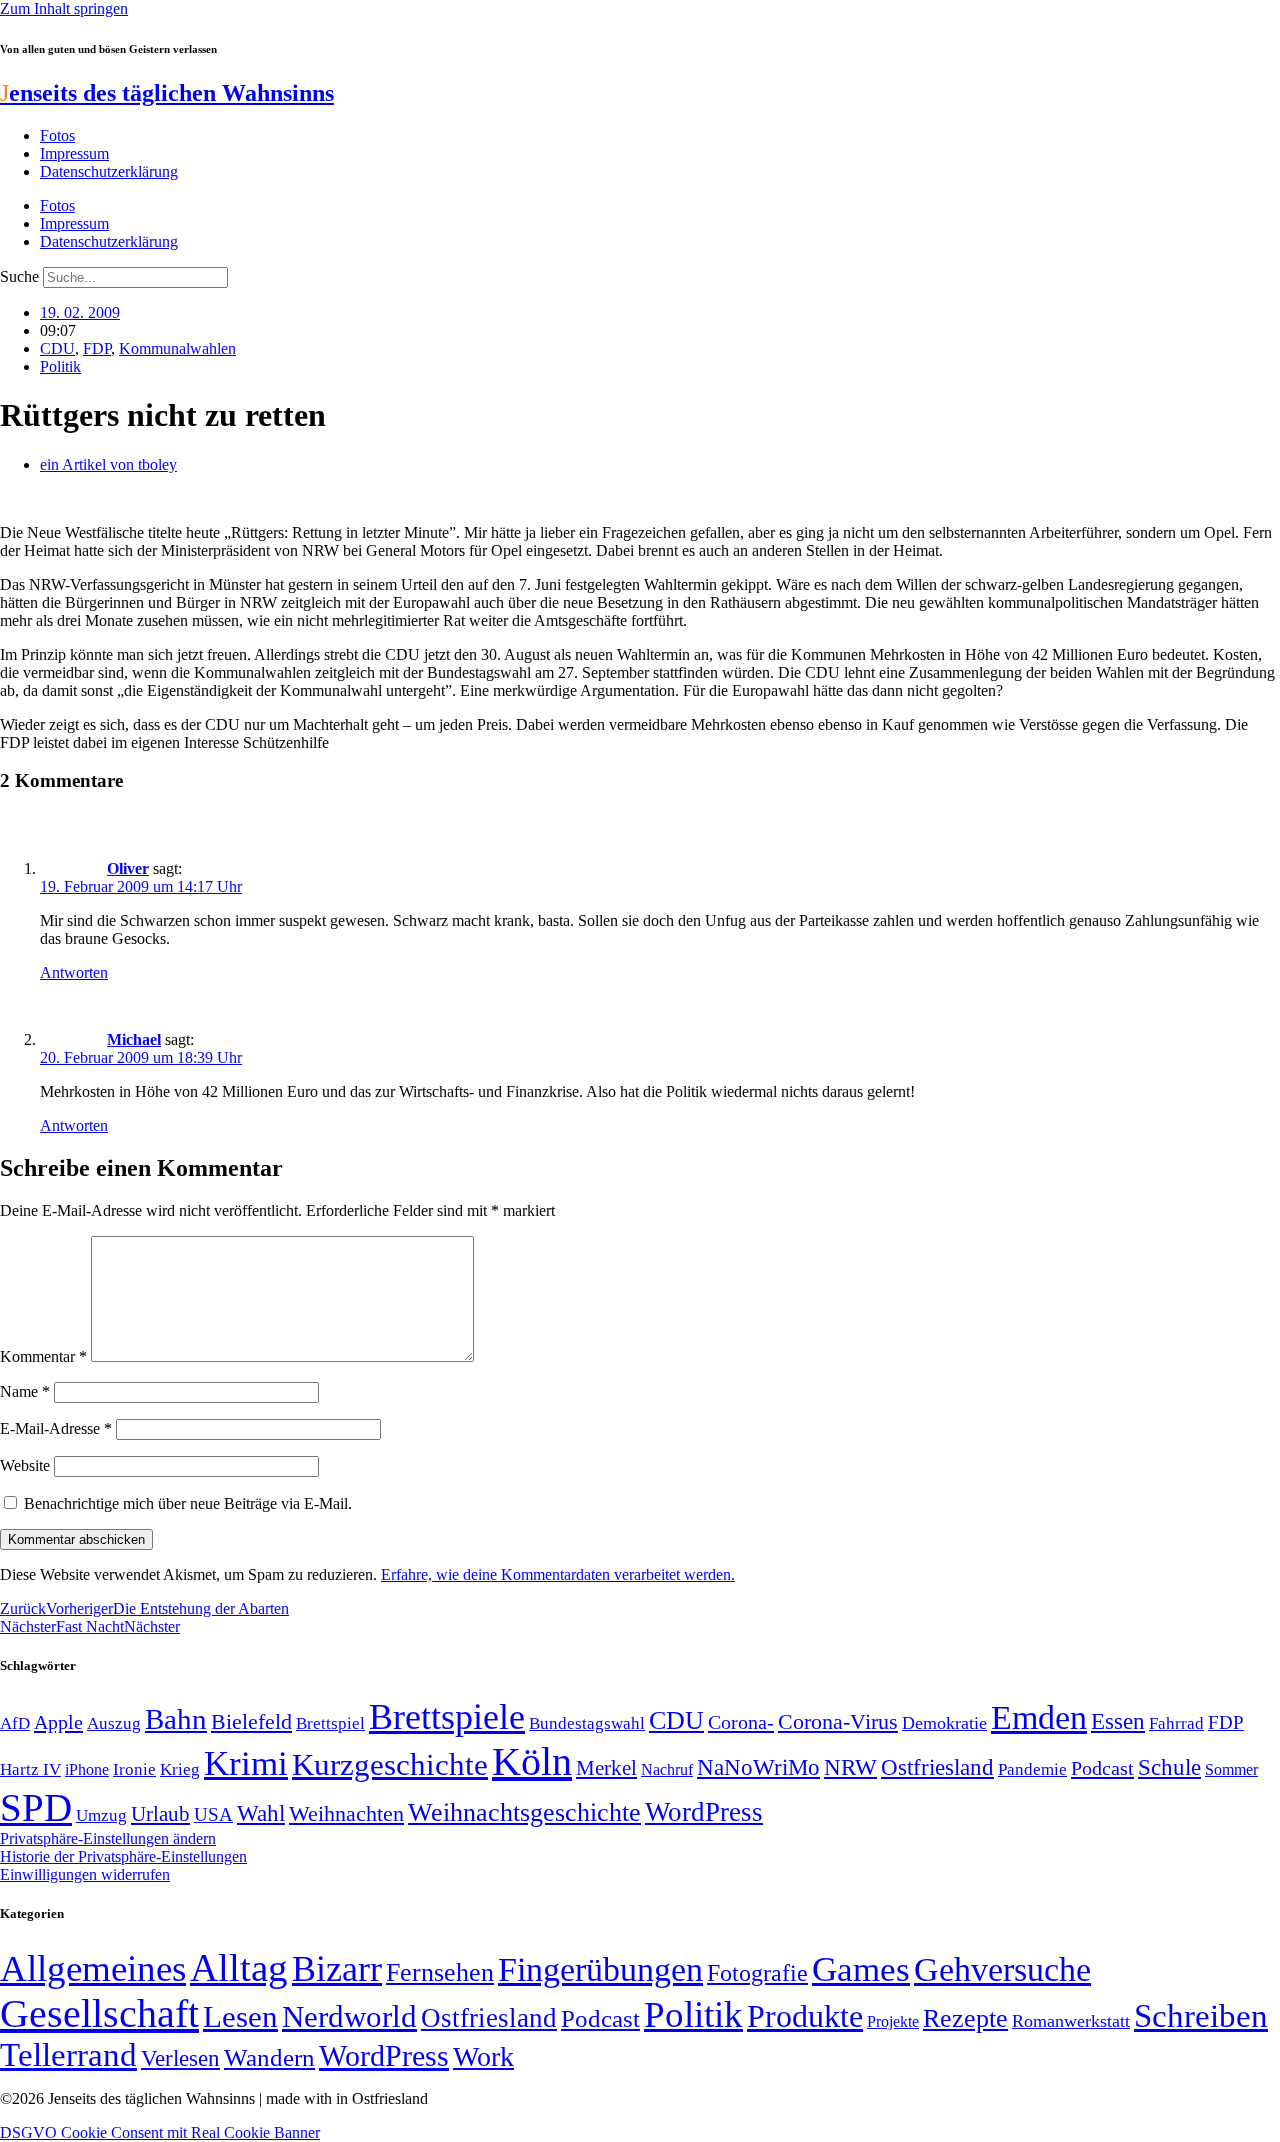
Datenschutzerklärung (109, 171)
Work (483, 2056)
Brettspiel (330, 1723)
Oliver (128, 868)
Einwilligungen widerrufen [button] (85, 1874)
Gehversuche (1002, 1969)
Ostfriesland (937, 1767)
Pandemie (1032, 1769)
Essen (1118, 1721)
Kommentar (43, 1356)
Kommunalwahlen (177, 348)
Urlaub (160, 1814)
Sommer (1231, 1769)
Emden (1039, 1717)
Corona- (741, 1722)
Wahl (261, 1813)
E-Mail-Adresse (56, 1428)
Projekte (893, 2021)
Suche (19, 276)
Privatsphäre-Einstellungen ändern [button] (108, 1838)
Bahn (176, 1719)
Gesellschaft (99, 2013)
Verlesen (180, 2058)
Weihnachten (346, 1813)
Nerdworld (349, 2016)
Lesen (240, 2016)
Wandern (269, 2057)
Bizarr (337, 1969)
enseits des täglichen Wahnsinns (167, 93)
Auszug (114, 1723)
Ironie (134, 1769)
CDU (57, 348)
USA (213, 1814)
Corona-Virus (838, 1721)
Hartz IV (30, 1769)
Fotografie (757, 1973)
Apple (58, 1722)
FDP (97, 348)
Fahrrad (1176, 1723)
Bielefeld (251, 1721)
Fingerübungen (600, 1969)
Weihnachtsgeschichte (524, 1812)
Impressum (74, 153)
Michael (134, 1039)
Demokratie (944, 1723)
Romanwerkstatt (1071, 2021)
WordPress (704, 1812)
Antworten (74, 972)
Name (25, 1391)
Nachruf (667, 1769)
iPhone (87, 1770)
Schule (1169, 1767)
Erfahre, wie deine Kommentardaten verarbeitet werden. (558, 1574)
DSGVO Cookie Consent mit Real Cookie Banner (160, 2132)
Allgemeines (93, 1968)
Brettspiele (447, 1717)
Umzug (101, 1815)
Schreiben (1201, 2016)
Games (861, 1969)
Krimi (246, 1763)
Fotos (57, 135)
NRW (850, 1767)
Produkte (805, 2016)
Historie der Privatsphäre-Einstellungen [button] (123, 1856)
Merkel (606, 1768)
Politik (60, 366)
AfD (15, 1723)
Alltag (239, 1967)
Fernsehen (440, 1972)
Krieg (180, 1769)
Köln (532, 1761)
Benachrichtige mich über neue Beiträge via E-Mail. (188, 1503)
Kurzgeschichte (390, 1764)
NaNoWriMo (758, 1767)
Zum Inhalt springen (64, 8)
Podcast (1102, 1768)
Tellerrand (68, 2055)
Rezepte (965, 2018)
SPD (36, 1807)
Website (25, 1465)
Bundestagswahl (587, 1723)
